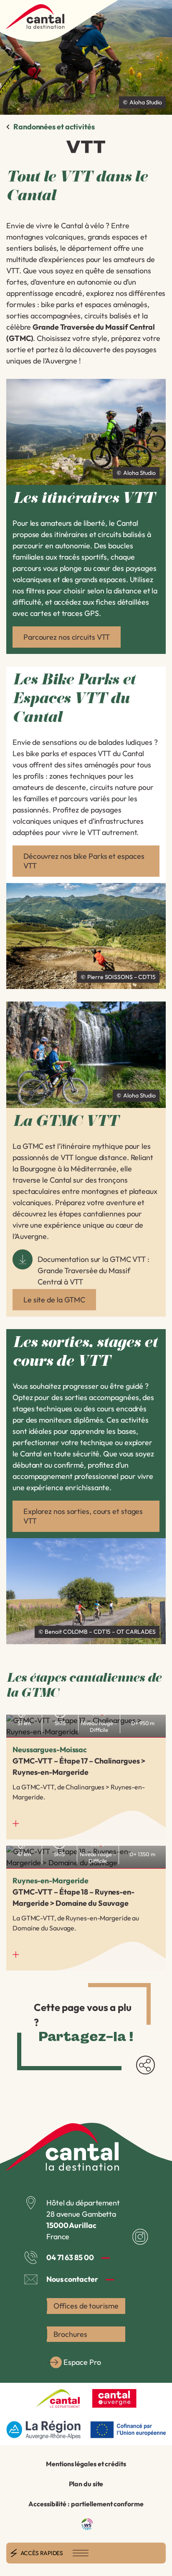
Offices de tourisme (86, 2306)
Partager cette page (145, 2065)
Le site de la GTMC (54, 1300)
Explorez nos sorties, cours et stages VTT (83, 1516)
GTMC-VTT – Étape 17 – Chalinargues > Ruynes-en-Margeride (86, 1777)
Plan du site (86, 2484)
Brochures (70, 2334)
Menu (81, 2553)
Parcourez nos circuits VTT (67, 637)
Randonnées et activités (54, 127)
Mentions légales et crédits (86, 2464)
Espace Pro (82, 2362)
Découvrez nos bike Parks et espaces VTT (84, 861)
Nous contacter (72, 2279)
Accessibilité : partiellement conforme (86, 2504)
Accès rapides (42, 2553)
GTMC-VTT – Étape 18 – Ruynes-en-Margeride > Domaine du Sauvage (86, 1908)
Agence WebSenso (87, 2524)
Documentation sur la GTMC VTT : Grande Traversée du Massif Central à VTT (94, 1270)
